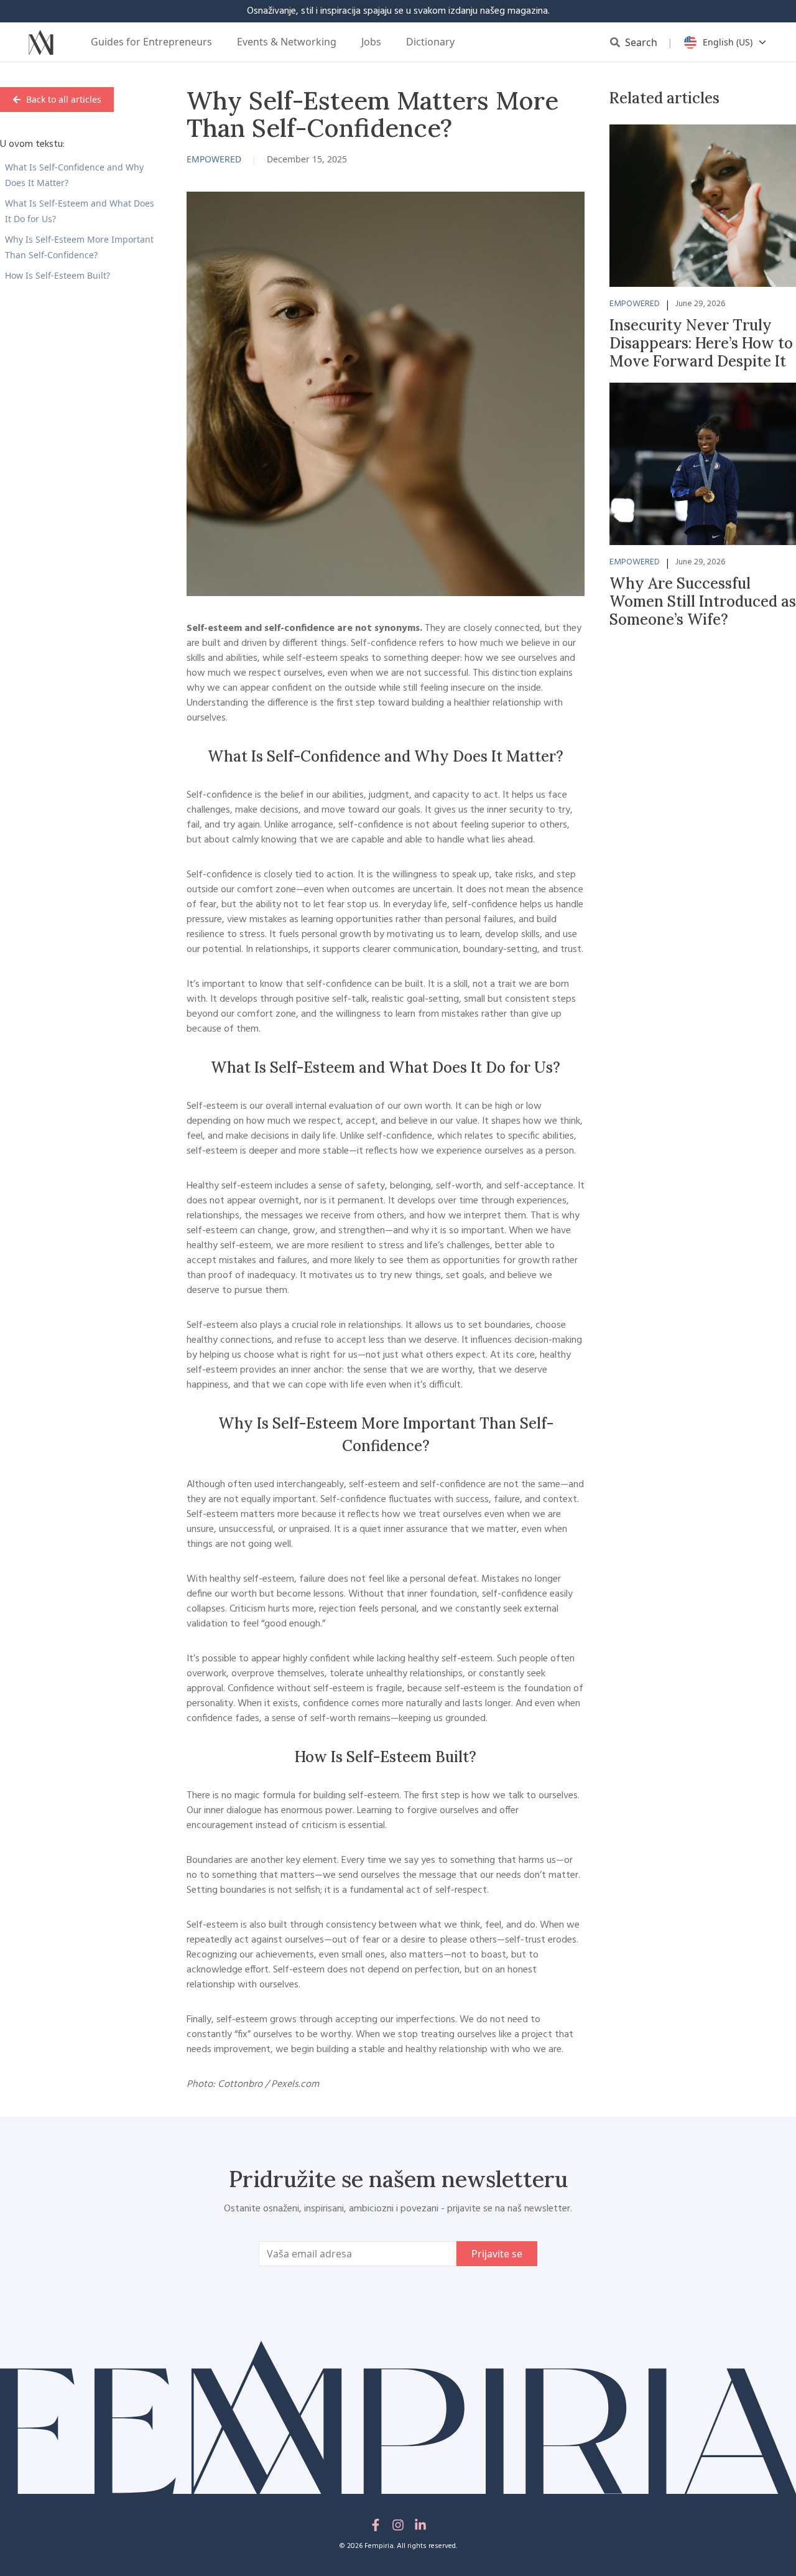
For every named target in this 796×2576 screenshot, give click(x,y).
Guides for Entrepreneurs (151, 42)
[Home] (41, 42)
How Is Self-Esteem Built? (58, 275)
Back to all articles (64, 99)
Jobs (371, 42)
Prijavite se (497, 2254)
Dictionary (430, 42)
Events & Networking (287, 42)
